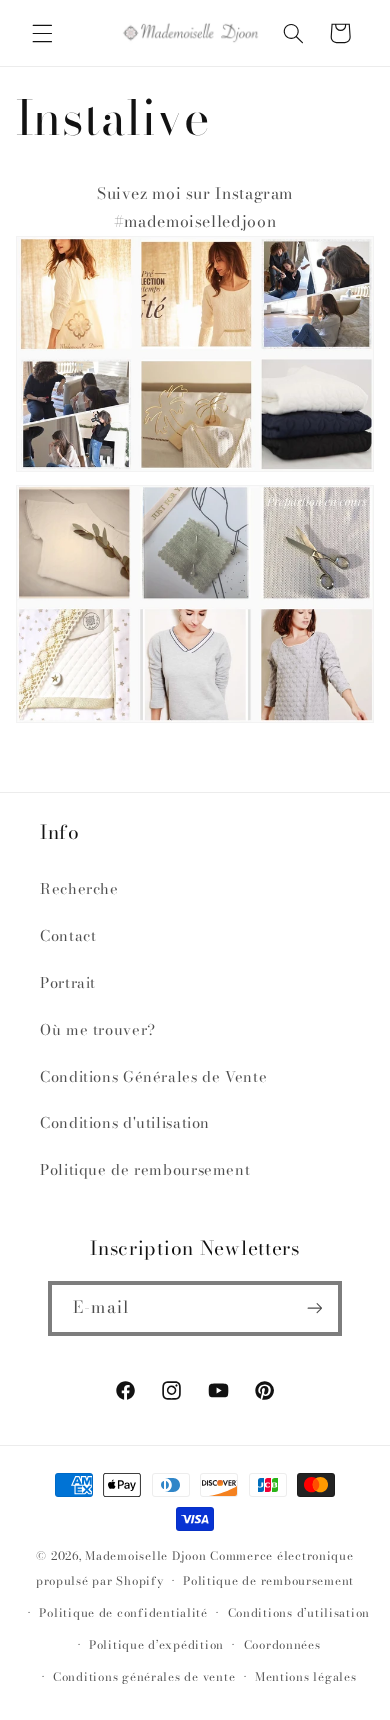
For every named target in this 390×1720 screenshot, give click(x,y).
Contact (68, 935)
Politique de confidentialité (123, 1613)
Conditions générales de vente (144, 1677)
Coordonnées (282, 1645)
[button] (42, 33)
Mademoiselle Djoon (145, 1556)
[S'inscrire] (314, 1308)
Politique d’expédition (156, 1645)
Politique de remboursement (145, 1169)
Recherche (79, 888)
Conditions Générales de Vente (153, 1076)
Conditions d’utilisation (299, 1613)
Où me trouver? (98, 1029)
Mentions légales (306, 1677)
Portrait (68, 982)
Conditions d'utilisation (125, 1122)
